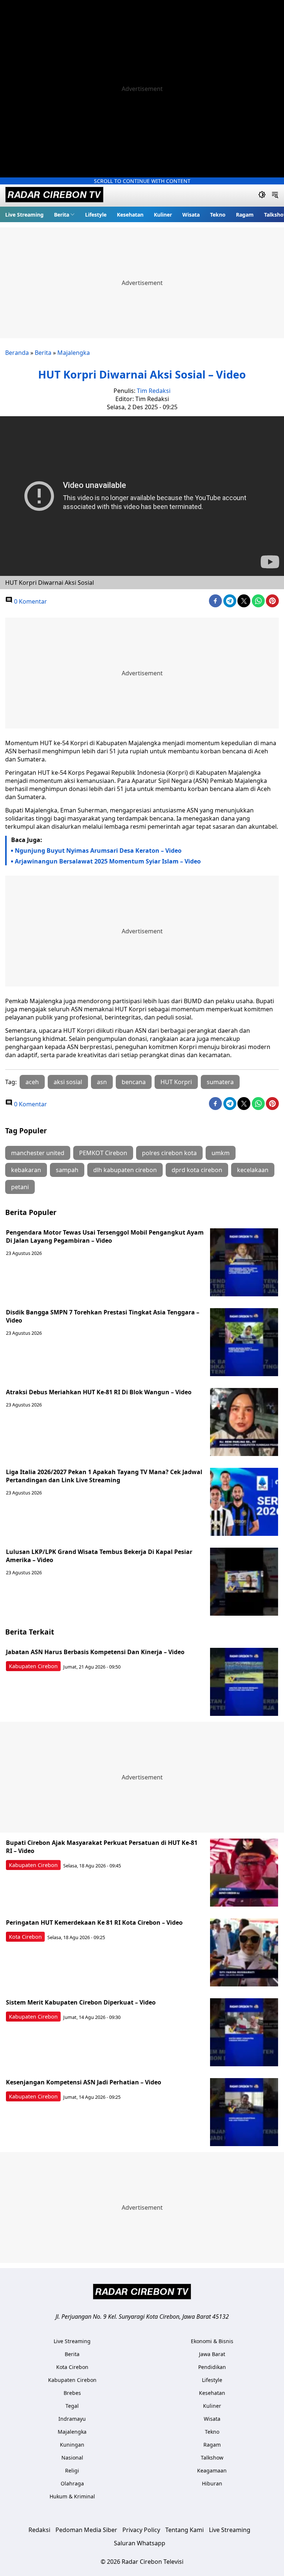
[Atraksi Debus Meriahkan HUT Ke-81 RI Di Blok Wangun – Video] (244, 1422)
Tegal (72, 2406)
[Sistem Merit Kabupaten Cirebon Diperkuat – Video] (244, 2032)
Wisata (191, 215)
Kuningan (72, 2445)
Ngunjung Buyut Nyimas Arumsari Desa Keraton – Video (98, 851)
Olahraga (72, 2483)
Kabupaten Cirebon (33, 1666)
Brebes (72, 2393)
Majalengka (74, 353)
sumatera (220, 1082)
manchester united (38, 1153)
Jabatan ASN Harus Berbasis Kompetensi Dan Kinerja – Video (95, 1652)
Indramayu (72, 2419)
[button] (64, 214)
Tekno (218, 215)
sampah (67, 1170)
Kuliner (163, 215)
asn (102, 1082)
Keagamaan (212, 2470)
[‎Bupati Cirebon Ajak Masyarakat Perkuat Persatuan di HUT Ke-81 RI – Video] (244, 1873)
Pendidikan (212, 2367)
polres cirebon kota (169, 1153)
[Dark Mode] (262, 196)
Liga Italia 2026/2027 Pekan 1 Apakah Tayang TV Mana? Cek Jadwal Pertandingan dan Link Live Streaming (104, 1476)
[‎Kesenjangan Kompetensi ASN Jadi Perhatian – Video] (244, 2112)
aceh (32, 1082)
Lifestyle (96, 215)
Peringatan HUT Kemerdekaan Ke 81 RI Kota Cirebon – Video (94, 1922)
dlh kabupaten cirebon (125, 1170)
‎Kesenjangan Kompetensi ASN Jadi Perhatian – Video (84, 2082)
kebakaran (26, 1170)
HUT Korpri (176, 1082)
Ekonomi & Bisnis (212, 2341)
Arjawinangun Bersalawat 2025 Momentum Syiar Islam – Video (108, 861)
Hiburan (212, 2483)
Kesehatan (130, 215)
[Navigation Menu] (275, 196)
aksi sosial (68, 1082)
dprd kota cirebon (197, 1170)
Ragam (245, 215)
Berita (62, 215)
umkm (221, 1153)
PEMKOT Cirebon (103, 1153)
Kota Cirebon (25, 1937)
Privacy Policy (141, 2530)
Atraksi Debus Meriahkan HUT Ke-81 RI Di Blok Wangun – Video (99, 1392)
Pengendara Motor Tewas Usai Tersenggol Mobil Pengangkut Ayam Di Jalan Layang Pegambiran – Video (105, 1236)
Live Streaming (24, 215)
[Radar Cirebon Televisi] (54, 196)
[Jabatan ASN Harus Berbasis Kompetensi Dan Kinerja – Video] (244, 1682)
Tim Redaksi (154, 391)
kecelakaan (253, 1170)
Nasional (72, 2458)
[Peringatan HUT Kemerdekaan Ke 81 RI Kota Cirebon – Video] (244, 1952)
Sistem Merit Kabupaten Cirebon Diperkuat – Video (81, 2002)
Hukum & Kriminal (72, 2496)
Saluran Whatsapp (140, 2543)
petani (20, 1187)
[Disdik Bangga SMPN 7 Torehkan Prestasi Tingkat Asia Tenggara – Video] (244, 1342)
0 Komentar (30, 601)
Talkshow (212, 2458)
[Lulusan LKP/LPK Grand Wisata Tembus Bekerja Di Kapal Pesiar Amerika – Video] (244, 1582)
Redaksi (39, 2530)
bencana (134, 1082)
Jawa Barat (212, 2354)
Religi (72, 2470)
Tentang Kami (185, 2530)
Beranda (17, 353)
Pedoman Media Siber (86, 2530)
